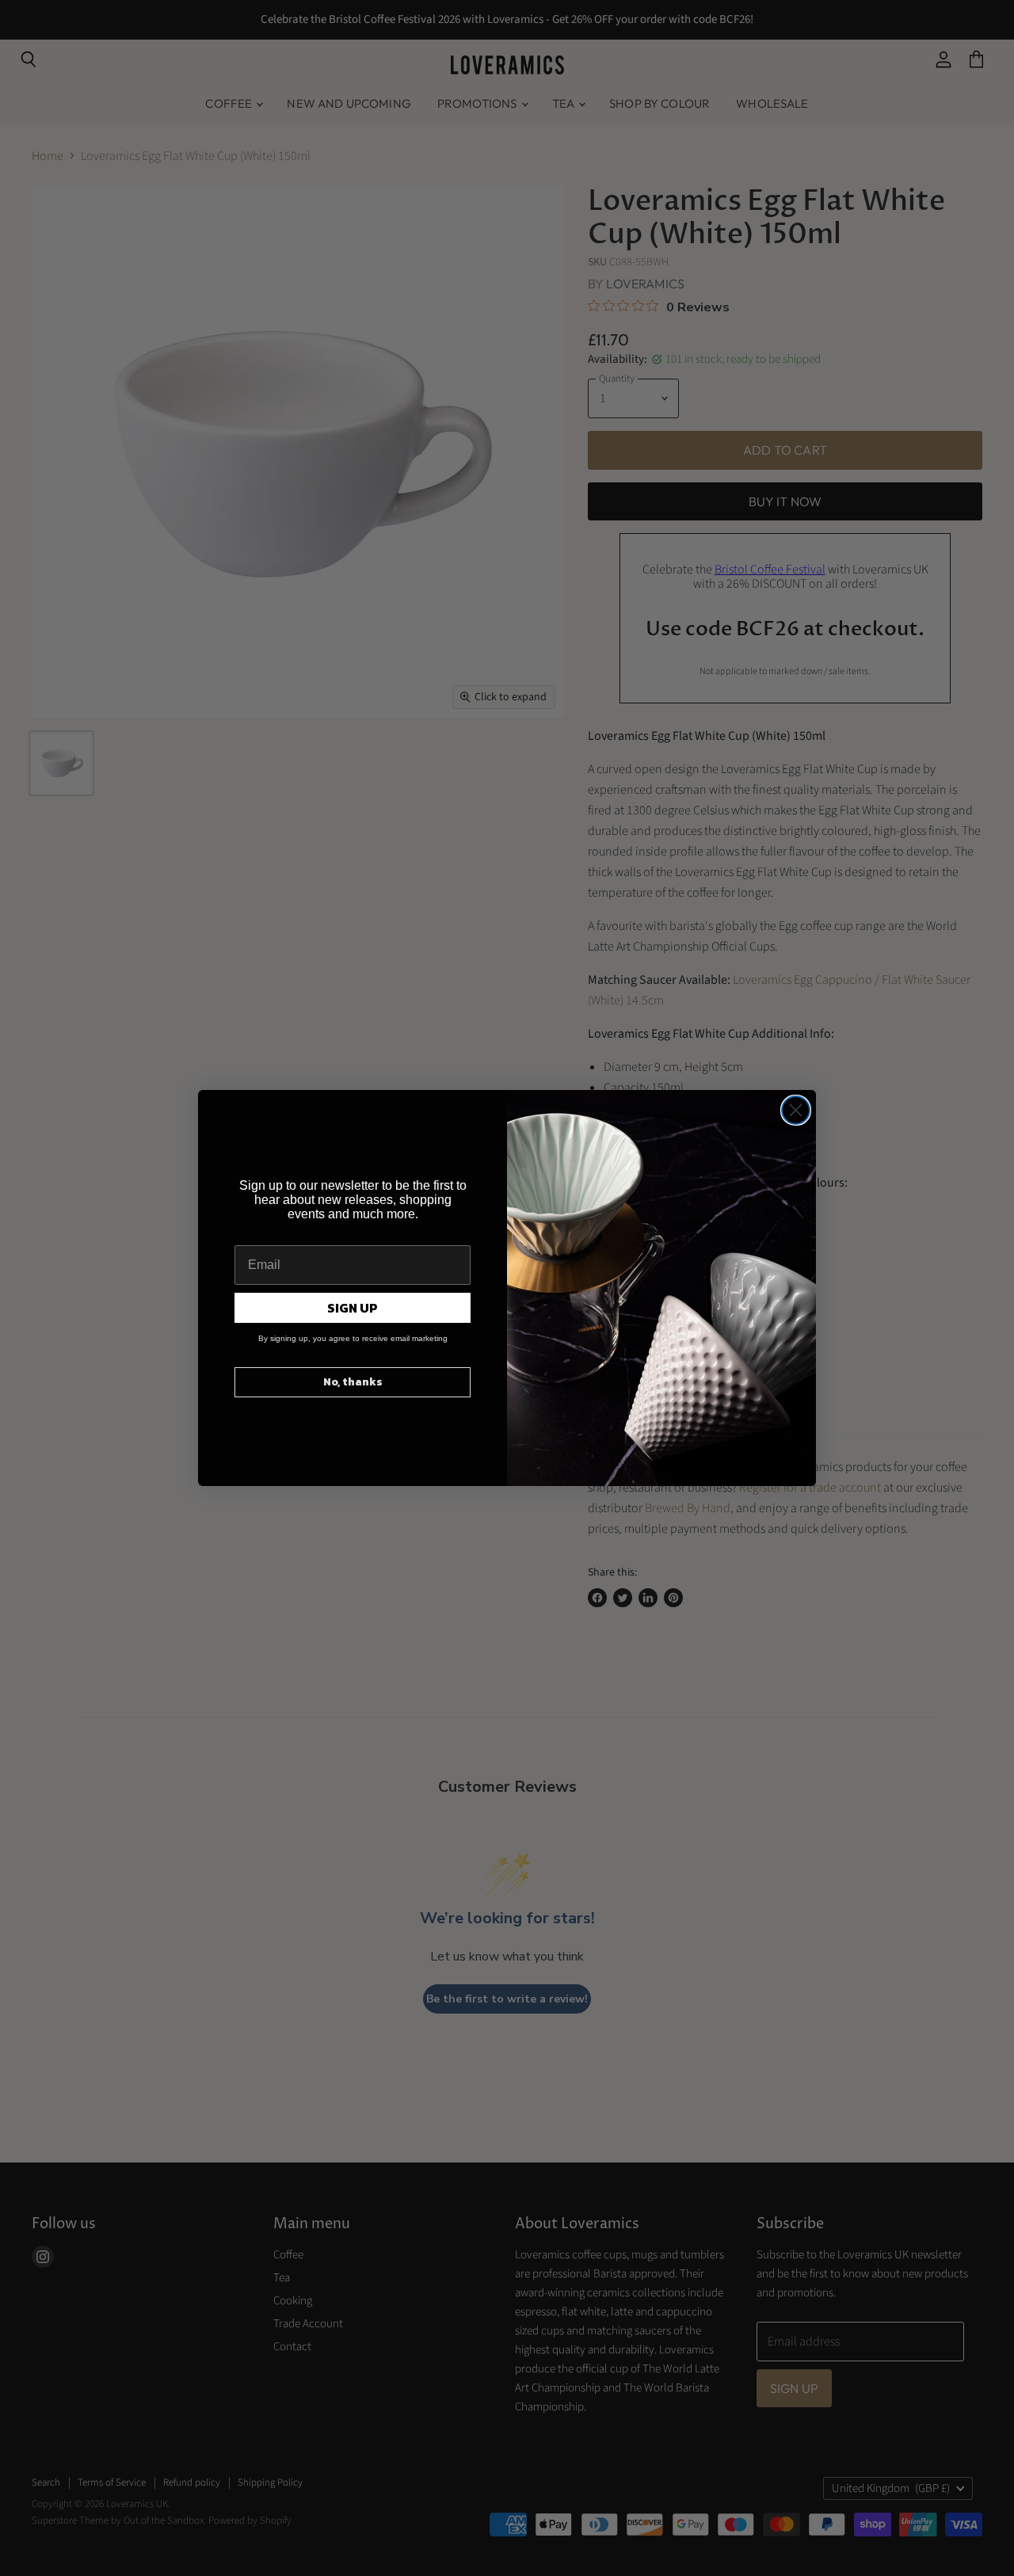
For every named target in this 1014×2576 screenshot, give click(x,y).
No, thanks (353, 1382)
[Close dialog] (796, 1110)
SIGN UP (353, 1308)
